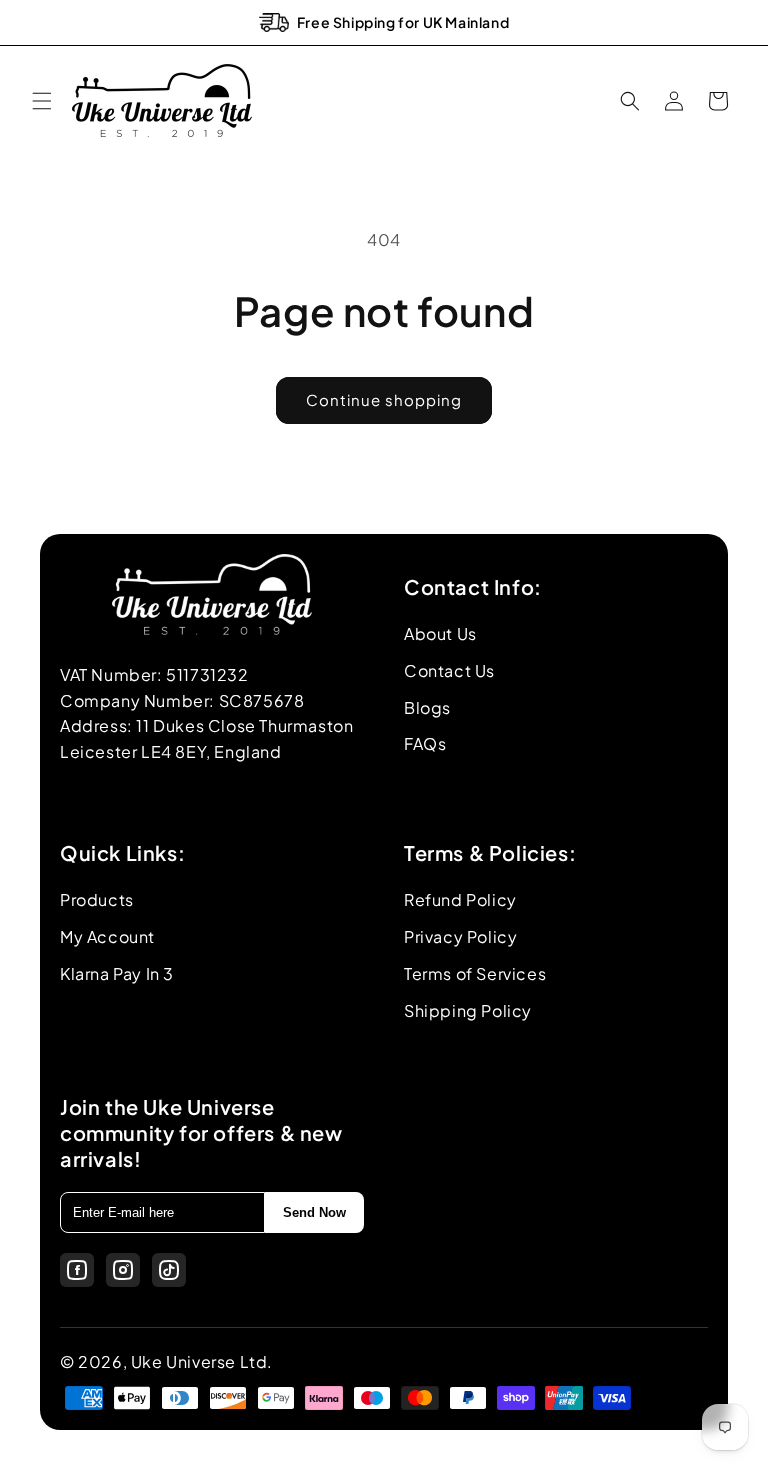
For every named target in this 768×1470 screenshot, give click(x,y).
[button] (42, 101)
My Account (107, 936)
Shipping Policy (468, 1010)
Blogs (427, 707)
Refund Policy (460, 899)
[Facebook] (77, 1270)
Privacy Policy (460, 936)
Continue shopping (384, 399)
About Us (440, 633)
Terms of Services (475, 973)
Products (97, 899)
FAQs (425, 743)
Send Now (314, 1212)
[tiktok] (169, 1270)
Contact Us (449, 670)
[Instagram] (123, 1270)
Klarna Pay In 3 (117, 973)
